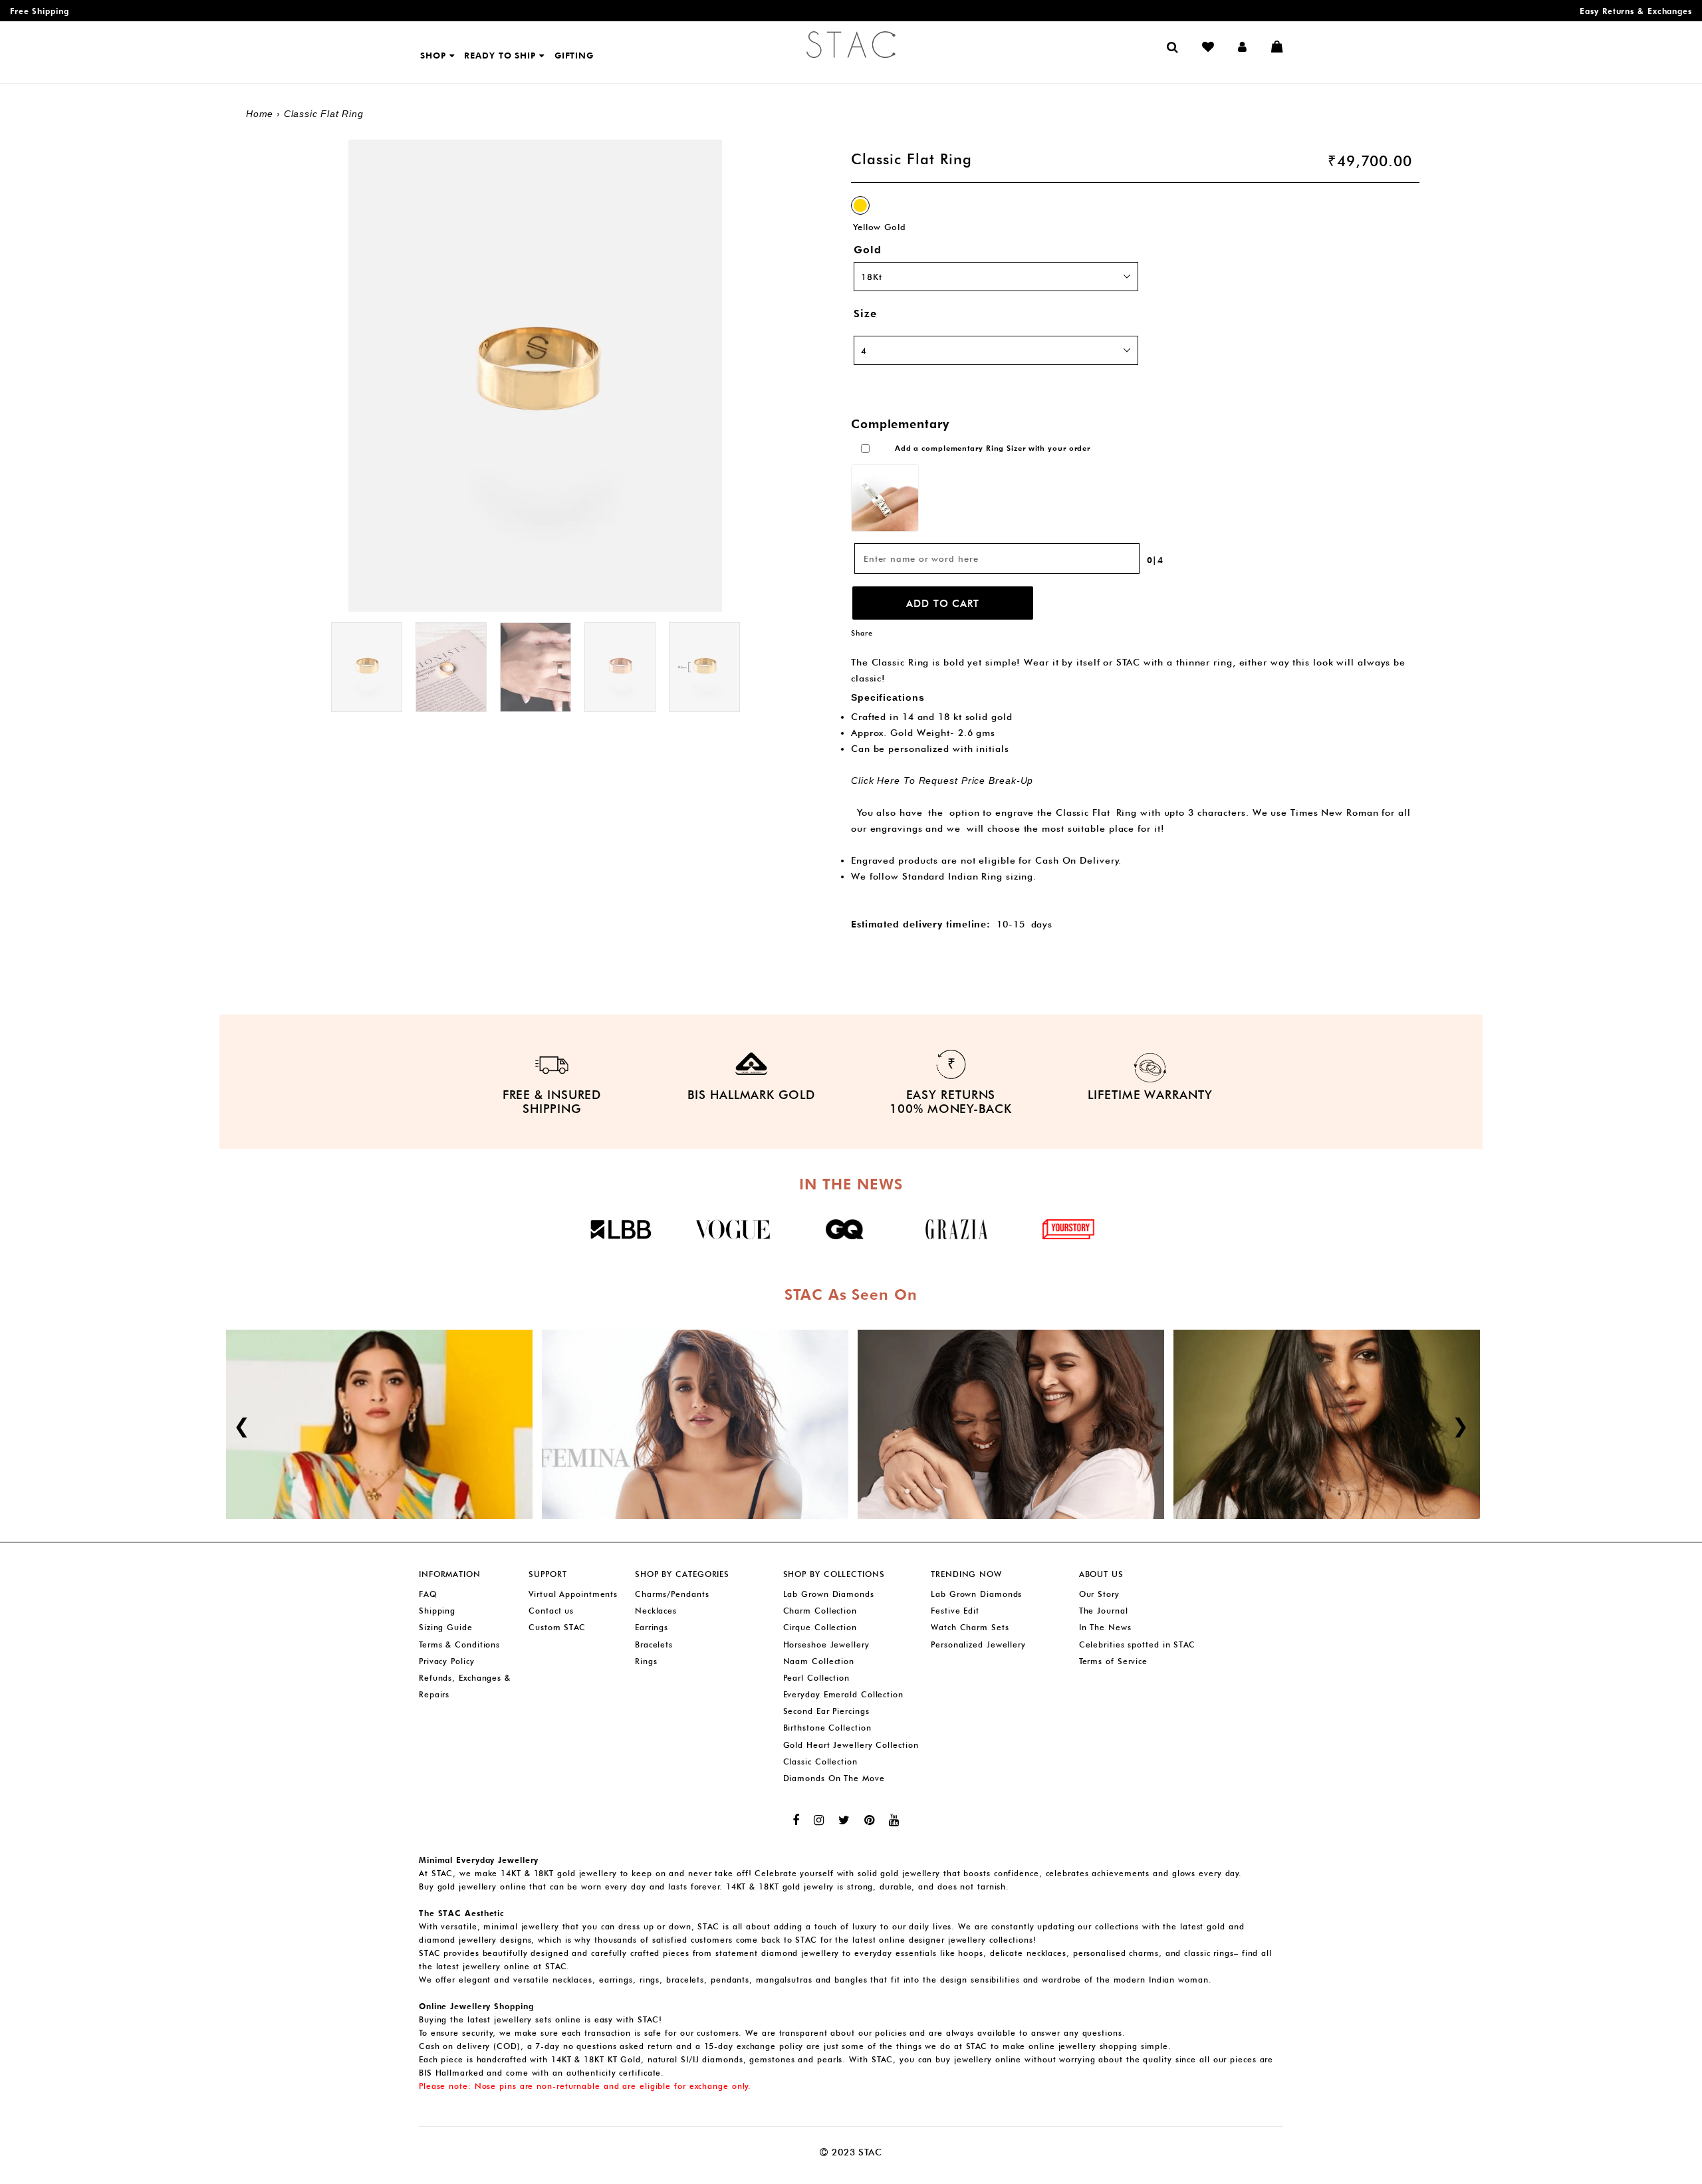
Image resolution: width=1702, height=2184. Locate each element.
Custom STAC (557, 1627)
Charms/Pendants (672, 1594)
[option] (367, 667)
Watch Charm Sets (970, 1627)
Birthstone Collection (827, 1728)
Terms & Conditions (459, 1644)
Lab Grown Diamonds (829, 1594)
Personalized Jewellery (978, 1644)
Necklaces (656, 1611)
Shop (435, 55)
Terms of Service (1113, 1661)
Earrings (652, 1627)
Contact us (551, 1611)
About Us (1101, 1574)
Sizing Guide (446, 1627)
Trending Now (966, 1574)
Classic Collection (820, 1761)
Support (547, 1574)
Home (260, 114)
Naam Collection (819, 1661)
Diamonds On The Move (834, 1778)
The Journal (1104, 1611)
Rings (646, 1661)
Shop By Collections (834, 1574)
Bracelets (654, 1644)
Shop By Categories (682, 1574)
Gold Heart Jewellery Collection (851, 1745)
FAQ (428, 1594)
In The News (1105, 1627)
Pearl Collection (816, 1678)
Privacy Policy (447, 1661)
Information (450, 1574)
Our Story (1099, 1594)
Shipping (437, 1611)
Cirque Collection (820, 1627)
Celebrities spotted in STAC (1137, 1644)
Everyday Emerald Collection (843, 1694)
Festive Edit (955, 1611)
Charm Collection (820, 1611)
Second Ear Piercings (826, 1711)
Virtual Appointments (573, 1594)
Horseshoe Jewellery (826, 1644)
